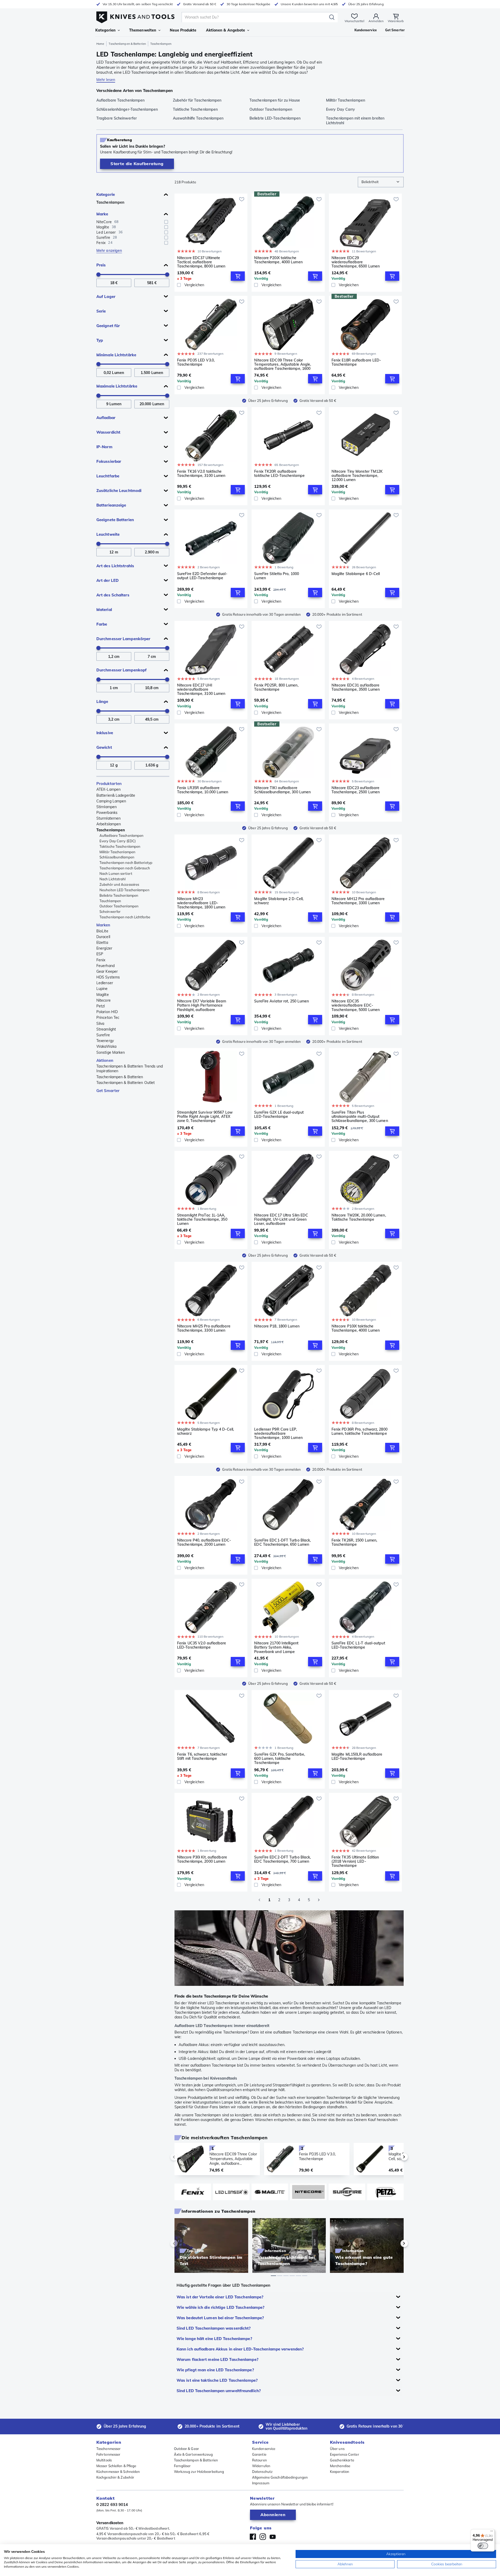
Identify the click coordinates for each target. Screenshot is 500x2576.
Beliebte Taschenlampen (119, 895)
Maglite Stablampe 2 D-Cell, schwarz (279, 901)
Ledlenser (105, 983)
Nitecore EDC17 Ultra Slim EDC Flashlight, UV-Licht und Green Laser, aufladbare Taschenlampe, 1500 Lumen (281, 1219)
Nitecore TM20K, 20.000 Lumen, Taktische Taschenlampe (359, 1217)
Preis (101, 265)
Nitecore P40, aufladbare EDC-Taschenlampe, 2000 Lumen (204, 1542)
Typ (100, 340)
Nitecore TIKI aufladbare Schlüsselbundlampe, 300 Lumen (282, 790)
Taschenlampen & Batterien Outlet (126, 1083)
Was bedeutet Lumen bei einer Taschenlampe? (220, 2318)
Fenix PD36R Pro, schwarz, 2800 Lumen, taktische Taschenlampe (360, 1432)
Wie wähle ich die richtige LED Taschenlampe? (220, 2307)
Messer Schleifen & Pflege (116, 2466)
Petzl (101, 1006)
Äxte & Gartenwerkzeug (193, 2454)
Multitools (104, 2460)
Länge (102, 701)
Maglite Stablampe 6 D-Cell (356, 574)
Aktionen (105, 1060)
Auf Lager (106, 297)
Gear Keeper (107, 971)
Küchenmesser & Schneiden (118, 2472)
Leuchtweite (108, 534)
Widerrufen (261, 2466)
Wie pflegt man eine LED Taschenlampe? (215, 2370)
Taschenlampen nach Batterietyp (126, 863)
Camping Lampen (111, 801)
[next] (395, 2157)
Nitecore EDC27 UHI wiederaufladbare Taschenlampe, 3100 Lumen (201, 689)
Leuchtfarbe (108, 476)
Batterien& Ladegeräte (116, 795)
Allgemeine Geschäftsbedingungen (280, 2477)
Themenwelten (143, 30)
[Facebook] (253, 2537)
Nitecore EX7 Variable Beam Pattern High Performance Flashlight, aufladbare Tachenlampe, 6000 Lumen (202, 1005)
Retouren (260, 2460)
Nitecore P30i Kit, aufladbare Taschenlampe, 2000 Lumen (202, 1859)
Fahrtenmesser (108, 2454)
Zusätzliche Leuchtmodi (119, 491)
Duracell (103, 937)
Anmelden (376, 21)
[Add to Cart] (238, 276)
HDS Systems (108, 977)
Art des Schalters (113, 595)
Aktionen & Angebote (226, 30)
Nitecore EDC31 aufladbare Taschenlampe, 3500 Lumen (356, 687)
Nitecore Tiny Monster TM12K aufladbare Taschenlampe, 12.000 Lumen (357, 476)
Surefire (103, 1035)
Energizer (104, 948)
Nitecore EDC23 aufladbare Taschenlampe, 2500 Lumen (356, 790)
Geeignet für (108, 326)
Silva (100, 1024)
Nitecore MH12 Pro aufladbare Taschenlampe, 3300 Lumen (358, 901)
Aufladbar (106, 418)
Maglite (103, 995)
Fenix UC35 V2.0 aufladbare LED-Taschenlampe (202, 1645)
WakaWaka (106, 1046)
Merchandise (340, 2466)
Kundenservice (264, 2449)
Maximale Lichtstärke (117, 386)
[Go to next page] (319, 1900)
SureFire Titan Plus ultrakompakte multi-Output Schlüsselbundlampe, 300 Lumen (360, 1117)
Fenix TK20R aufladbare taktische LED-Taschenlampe (279, 474)
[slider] (98, 275)
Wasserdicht (108, 432)
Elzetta (102, 943)
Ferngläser (182, 2466)
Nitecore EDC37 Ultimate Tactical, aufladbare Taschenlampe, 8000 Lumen (201, 262)
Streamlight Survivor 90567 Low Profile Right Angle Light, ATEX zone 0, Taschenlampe (205, 1117)
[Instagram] (263, 2537)
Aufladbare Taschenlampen (121, 835)
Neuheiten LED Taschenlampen (124, 890)
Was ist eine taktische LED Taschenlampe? (217, 2380)
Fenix (101, 960)
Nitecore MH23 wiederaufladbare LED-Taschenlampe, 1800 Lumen (201, 903)
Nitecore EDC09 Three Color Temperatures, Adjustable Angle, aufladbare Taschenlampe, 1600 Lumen (283, 364)
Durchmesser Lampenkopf (121, 670)
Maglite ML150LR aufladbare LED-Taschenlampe (357, 1757)
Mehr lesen (106, 80)
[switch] (483, 2546)
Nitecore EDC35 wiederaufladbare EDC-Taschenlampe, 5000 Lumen (356, 1005)
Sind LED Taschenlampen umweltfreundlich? (219, 2391)
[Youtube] (273, 2537)
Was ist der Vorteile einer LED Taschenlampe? (220, 2297)
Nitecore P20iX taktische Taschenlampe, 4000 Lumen (278, 260)
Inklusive (105, 733)
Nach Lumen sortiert (116, 874)
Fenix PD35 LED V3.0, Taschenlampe (196, 362)
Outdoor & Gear (186, 2449)
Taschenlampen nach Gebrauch (125, 868)
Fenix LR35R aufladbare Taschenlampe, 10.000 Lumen (203, 790)
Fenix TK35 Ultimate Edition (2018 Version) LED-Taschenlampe (355, 1861)
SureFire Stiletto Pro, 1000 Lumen (277, 576)
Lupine (102, 989)
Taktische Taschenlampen (120, 846)
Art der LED (108, 580)
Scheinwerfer (110, 912)
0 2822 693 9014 (112, 2505)
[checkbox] (166, 222)
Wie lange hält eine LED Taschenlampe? (214, 2339)
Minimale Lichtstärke (116, 355)
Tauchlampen (110, 901)
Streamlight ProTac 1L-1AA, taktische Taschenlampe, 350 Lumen (202, 1219)
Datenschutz (262, 2472)
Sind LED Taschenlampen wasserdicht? (214, 2328)
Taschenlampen (110, 202)
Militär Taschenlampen (117, 852)
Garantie (259, 2454)
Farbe (102, 624)
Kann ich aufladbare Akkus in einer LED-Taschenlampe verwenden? (240, 2349)
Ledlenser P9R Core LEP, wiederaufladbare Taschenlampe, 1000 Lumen (278, 1433)
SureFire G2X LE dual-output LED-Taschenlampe (279, 1115)
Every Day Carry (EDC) (118, 841)
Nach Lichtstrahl (113, 879)
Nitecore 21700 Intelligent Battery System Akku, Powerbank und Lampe (276, 1647)
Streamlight (106, 1029)
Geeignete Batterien (115, 520)
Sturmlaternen (108, 818)
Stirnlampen (107, 807)
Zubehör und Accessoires (119, 884)
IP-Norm (104, 447)
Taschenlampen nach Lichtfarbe (125, 917)
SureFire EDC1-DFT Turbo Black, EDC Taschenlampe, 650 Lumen (282, 1542)
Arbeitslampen (109, 824)
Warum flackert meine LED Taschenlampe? (217, 2359)
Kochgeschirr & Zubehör (115, 2477)
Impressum (261, 2483)
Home (100, 44)
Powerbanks (107, 813)
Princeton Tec (108, 1018)
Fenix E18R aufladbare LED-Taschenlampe (356, 362)
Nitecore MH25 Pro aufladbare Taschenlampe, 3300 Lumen (204, 1328)
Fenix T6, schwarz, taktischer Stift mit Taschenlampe (202, 1757)
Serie (101, 311)
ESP (100, 954)
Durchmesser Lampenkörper (123, 639)
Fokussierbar (109, 461)
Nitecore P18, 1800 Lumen (277, 1326)
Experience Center (345, 2454)
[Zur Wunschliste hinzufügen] (242, 199)
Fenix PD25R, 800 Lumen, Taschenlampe (276, 687)
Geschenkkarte (342, 2460)
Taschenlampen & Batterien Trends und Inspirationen (130, 1069)
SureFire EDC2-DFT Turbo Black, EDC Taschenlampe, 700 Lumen (282, 1859)
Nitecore (104, 1000)
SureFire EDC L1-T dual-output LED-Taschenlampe (358, 1645)
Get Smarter (108, 1091)
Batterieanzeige (111, 505)
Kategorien (105, 30)
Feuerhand (105, 966)
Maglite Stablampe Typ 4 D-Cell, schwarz (205, 1432)
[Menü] (492, 2532)
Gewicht (104, 747)
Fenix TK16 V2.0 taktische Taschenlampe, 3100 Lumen (201, 474)
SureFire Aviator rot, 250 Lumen (282, 1001)
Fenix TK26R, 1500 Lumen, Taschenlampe (354, 1542)
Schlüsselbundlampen (117, 857)
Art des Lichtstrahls (115, 566)
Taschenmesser (108, 2449)
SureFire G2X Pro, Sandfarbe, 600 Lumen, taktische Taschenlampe (280, 1758)
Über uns (337, 2449)
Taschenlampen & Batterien (127, 44)
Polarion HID (107, 1012)
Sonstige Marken (111, 1052)
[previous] (183, 2157)
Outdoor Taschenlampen (119, 906)
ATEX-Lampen (108, 789)
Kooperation (340, 2472)
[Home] (135, 16)
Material (104, 610)
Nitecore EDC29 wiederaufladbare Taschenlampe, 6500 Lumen (356, 262)
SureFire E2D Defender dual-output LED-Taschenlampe (202, 576)
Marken (103, 925)
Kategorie (106, 194)
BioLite (102, 931)
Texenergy (105, 1041)
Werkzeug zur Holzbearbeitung (199, 2472)
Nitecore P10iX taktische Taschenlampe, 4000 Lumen (356, 1328)
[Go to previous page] (259, 1900)
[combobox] (381, 182)
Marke (102, 214)
